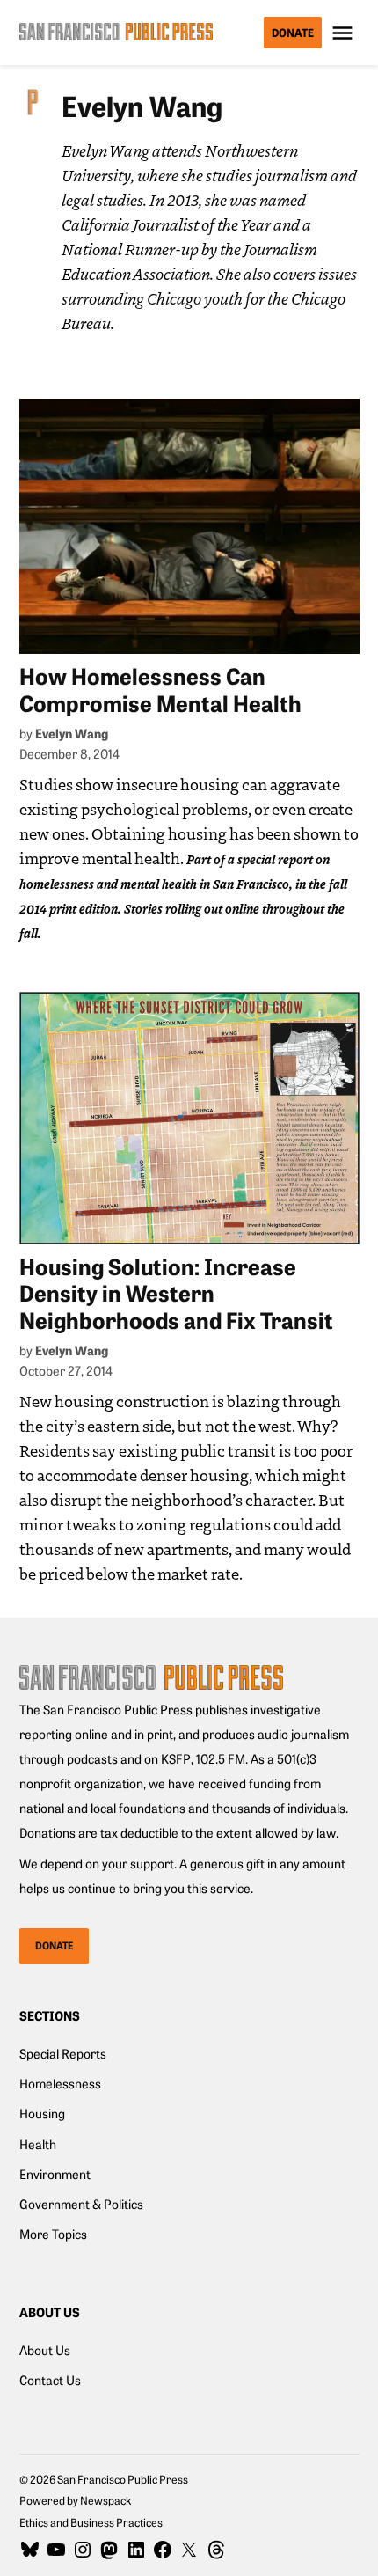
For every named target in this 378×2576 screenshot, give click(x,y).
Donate (293, 32)
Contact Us (50, 2380)
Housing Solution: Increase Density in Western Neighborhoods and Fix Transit (176, 1292)
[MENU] (345, 33)
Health (38, 2144)
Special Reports (63, 2053)
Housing (42, 2113)
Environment (55, 2174)
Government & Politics (81, 2204)
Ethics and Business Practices (91, 2522)
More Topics (53, 2234)
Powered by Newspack (75, 2500)
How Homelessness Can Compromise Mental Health (160, 688)
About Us (45, 2350)
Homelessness (60, 2083)
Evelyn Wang (72, 733)
